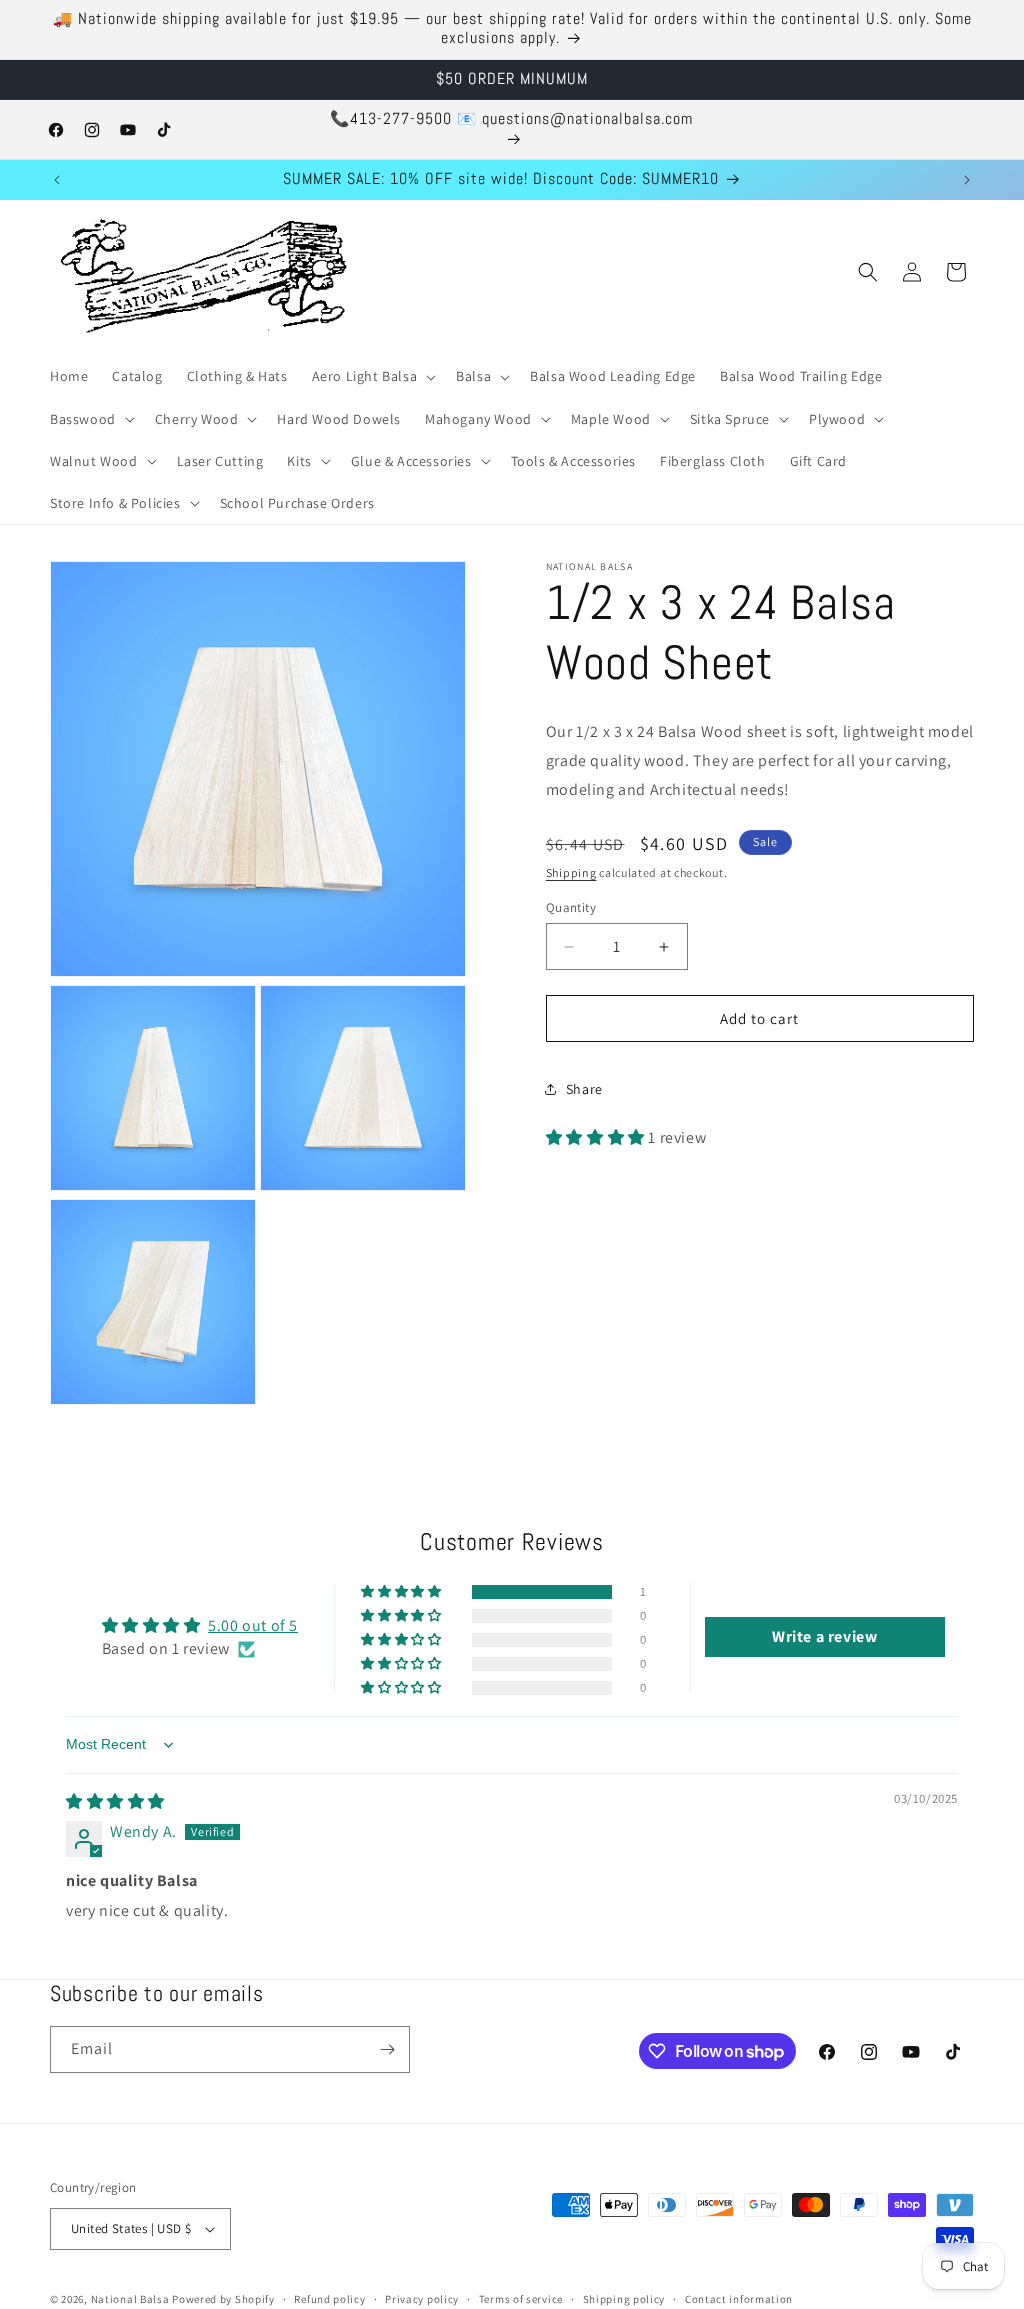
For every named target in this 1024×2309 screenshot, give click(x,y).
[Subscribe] (387, 2049)
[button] (372, 376)
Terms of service (521, 2299)
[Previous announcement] (57, 180)
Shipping (571, 872)
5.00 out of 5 (253, 1625)
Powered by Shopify (223, 2299)
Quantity (571, 907)
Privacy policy (422, 2299)
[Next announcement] (967, 180)
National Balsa (130, 2299)
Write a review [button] (824, 1636)
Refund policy (329, 2299)
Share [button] (584, 1089)
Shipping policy (624, 2299)
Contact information (739, 2299)
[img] (115, 1801)
